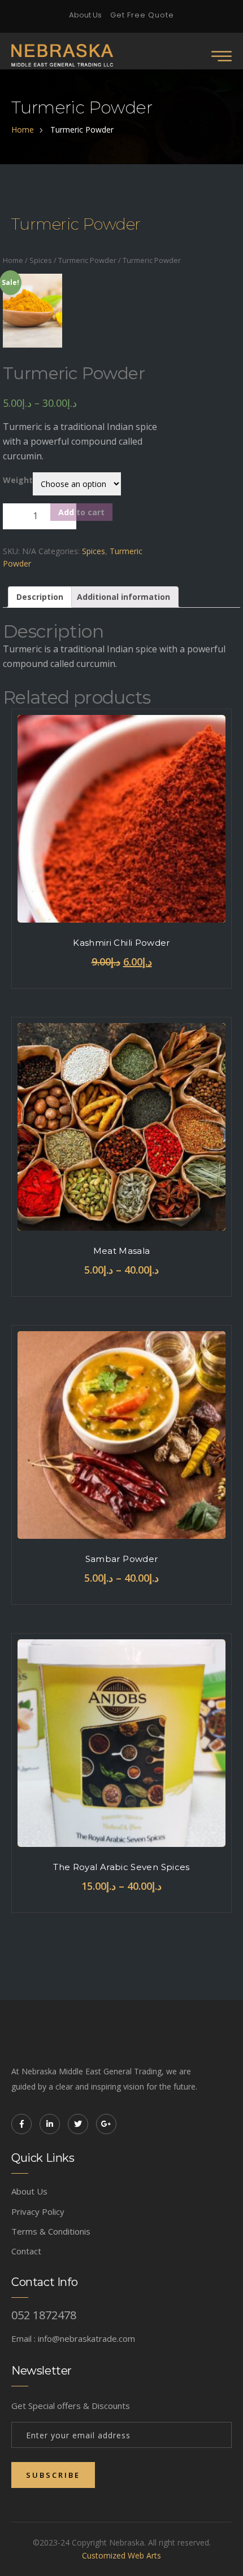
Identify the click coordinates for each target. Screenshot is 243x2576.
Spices (41, 260)
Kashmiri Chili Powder (121, 943)
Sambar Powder (122, 1559)
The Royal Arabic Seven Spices (121, 1867)
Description (40, 597)
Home (13, 260)
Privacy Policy (38, 2211)
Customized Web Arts (121, 2555)
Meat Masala (122, 1251)
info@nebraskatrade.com (86, 2338)
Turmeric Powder (87, 260)
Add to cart (81, 512)
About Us (85, 15)
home (23, 130)
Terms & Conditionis (51, 2231)
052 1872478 (44, 2315)
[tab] (40, 597)
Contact (26, 2251)
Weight (18, 480)
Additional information (123, 597)
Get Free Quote (142, 15)
